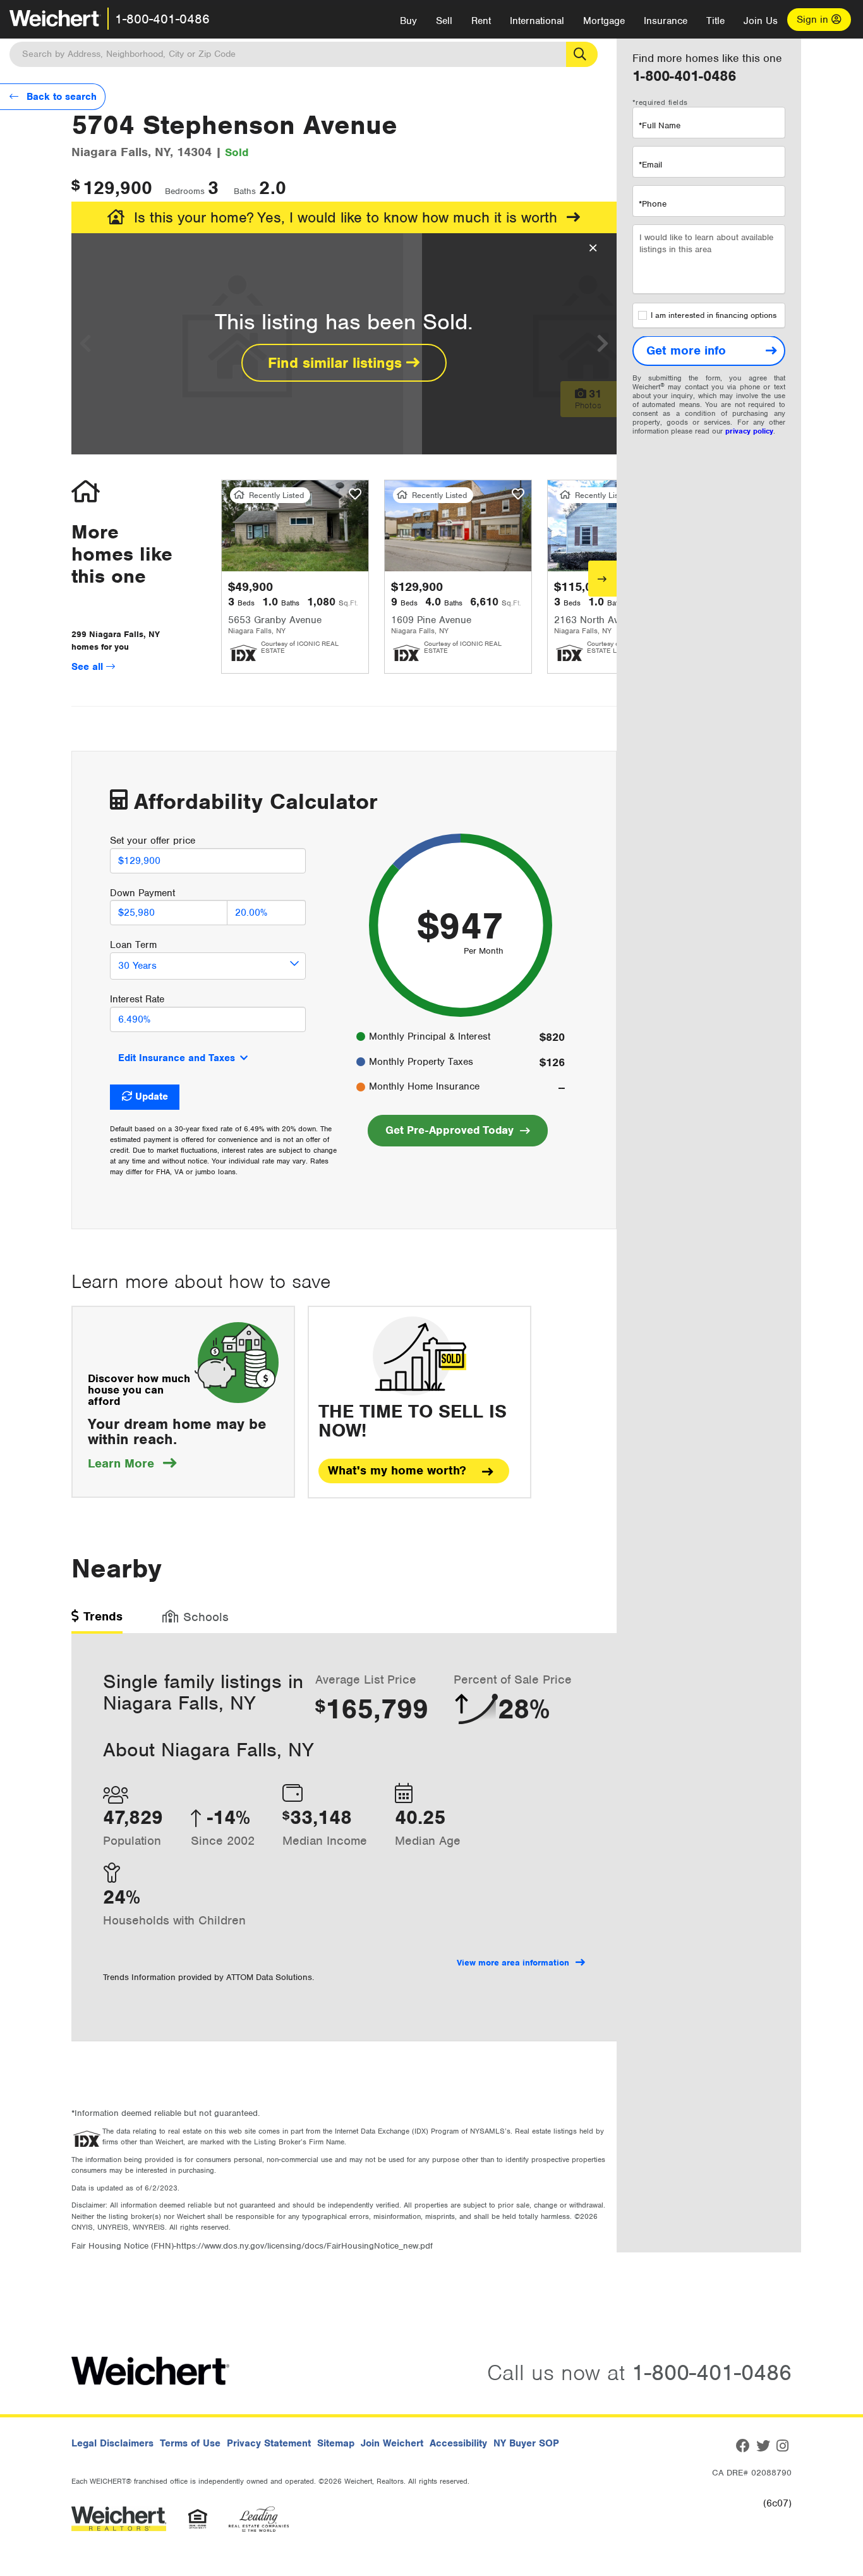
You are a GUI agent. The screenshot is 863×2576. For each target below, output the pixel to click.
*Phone (653, 204)
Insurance (666, 21)
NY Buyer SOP (526, 2443)
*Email (650, 165)
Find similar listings (337, 363)
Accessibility (458, 2443)
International (537, 21)
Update (152, 1097)
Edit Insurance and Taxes (177, 1058)
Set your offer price (153, 841)
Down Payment (142, 893)
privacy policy (749, 432)
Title (715, 21)
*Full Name (660, 125)
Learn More (132, 1463)
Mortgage (604, 21)
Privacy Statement (269, 2443)
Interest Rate (137, 999)
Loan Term (133, 945)
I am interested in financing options (714, 316)
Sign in (814, 20)
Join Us (761, 21)
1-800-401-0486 (162, 19)
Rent (481, 21)
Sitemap (336, 2443)
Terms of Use (190, 2443)
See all (89, 667)
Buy (408, 21)
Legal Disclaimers (112, 2443)
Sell (444, 21)
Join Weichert (392, 2443)
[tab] (97, 1621)
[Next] (602, 579)
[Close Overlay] (593, 248)
